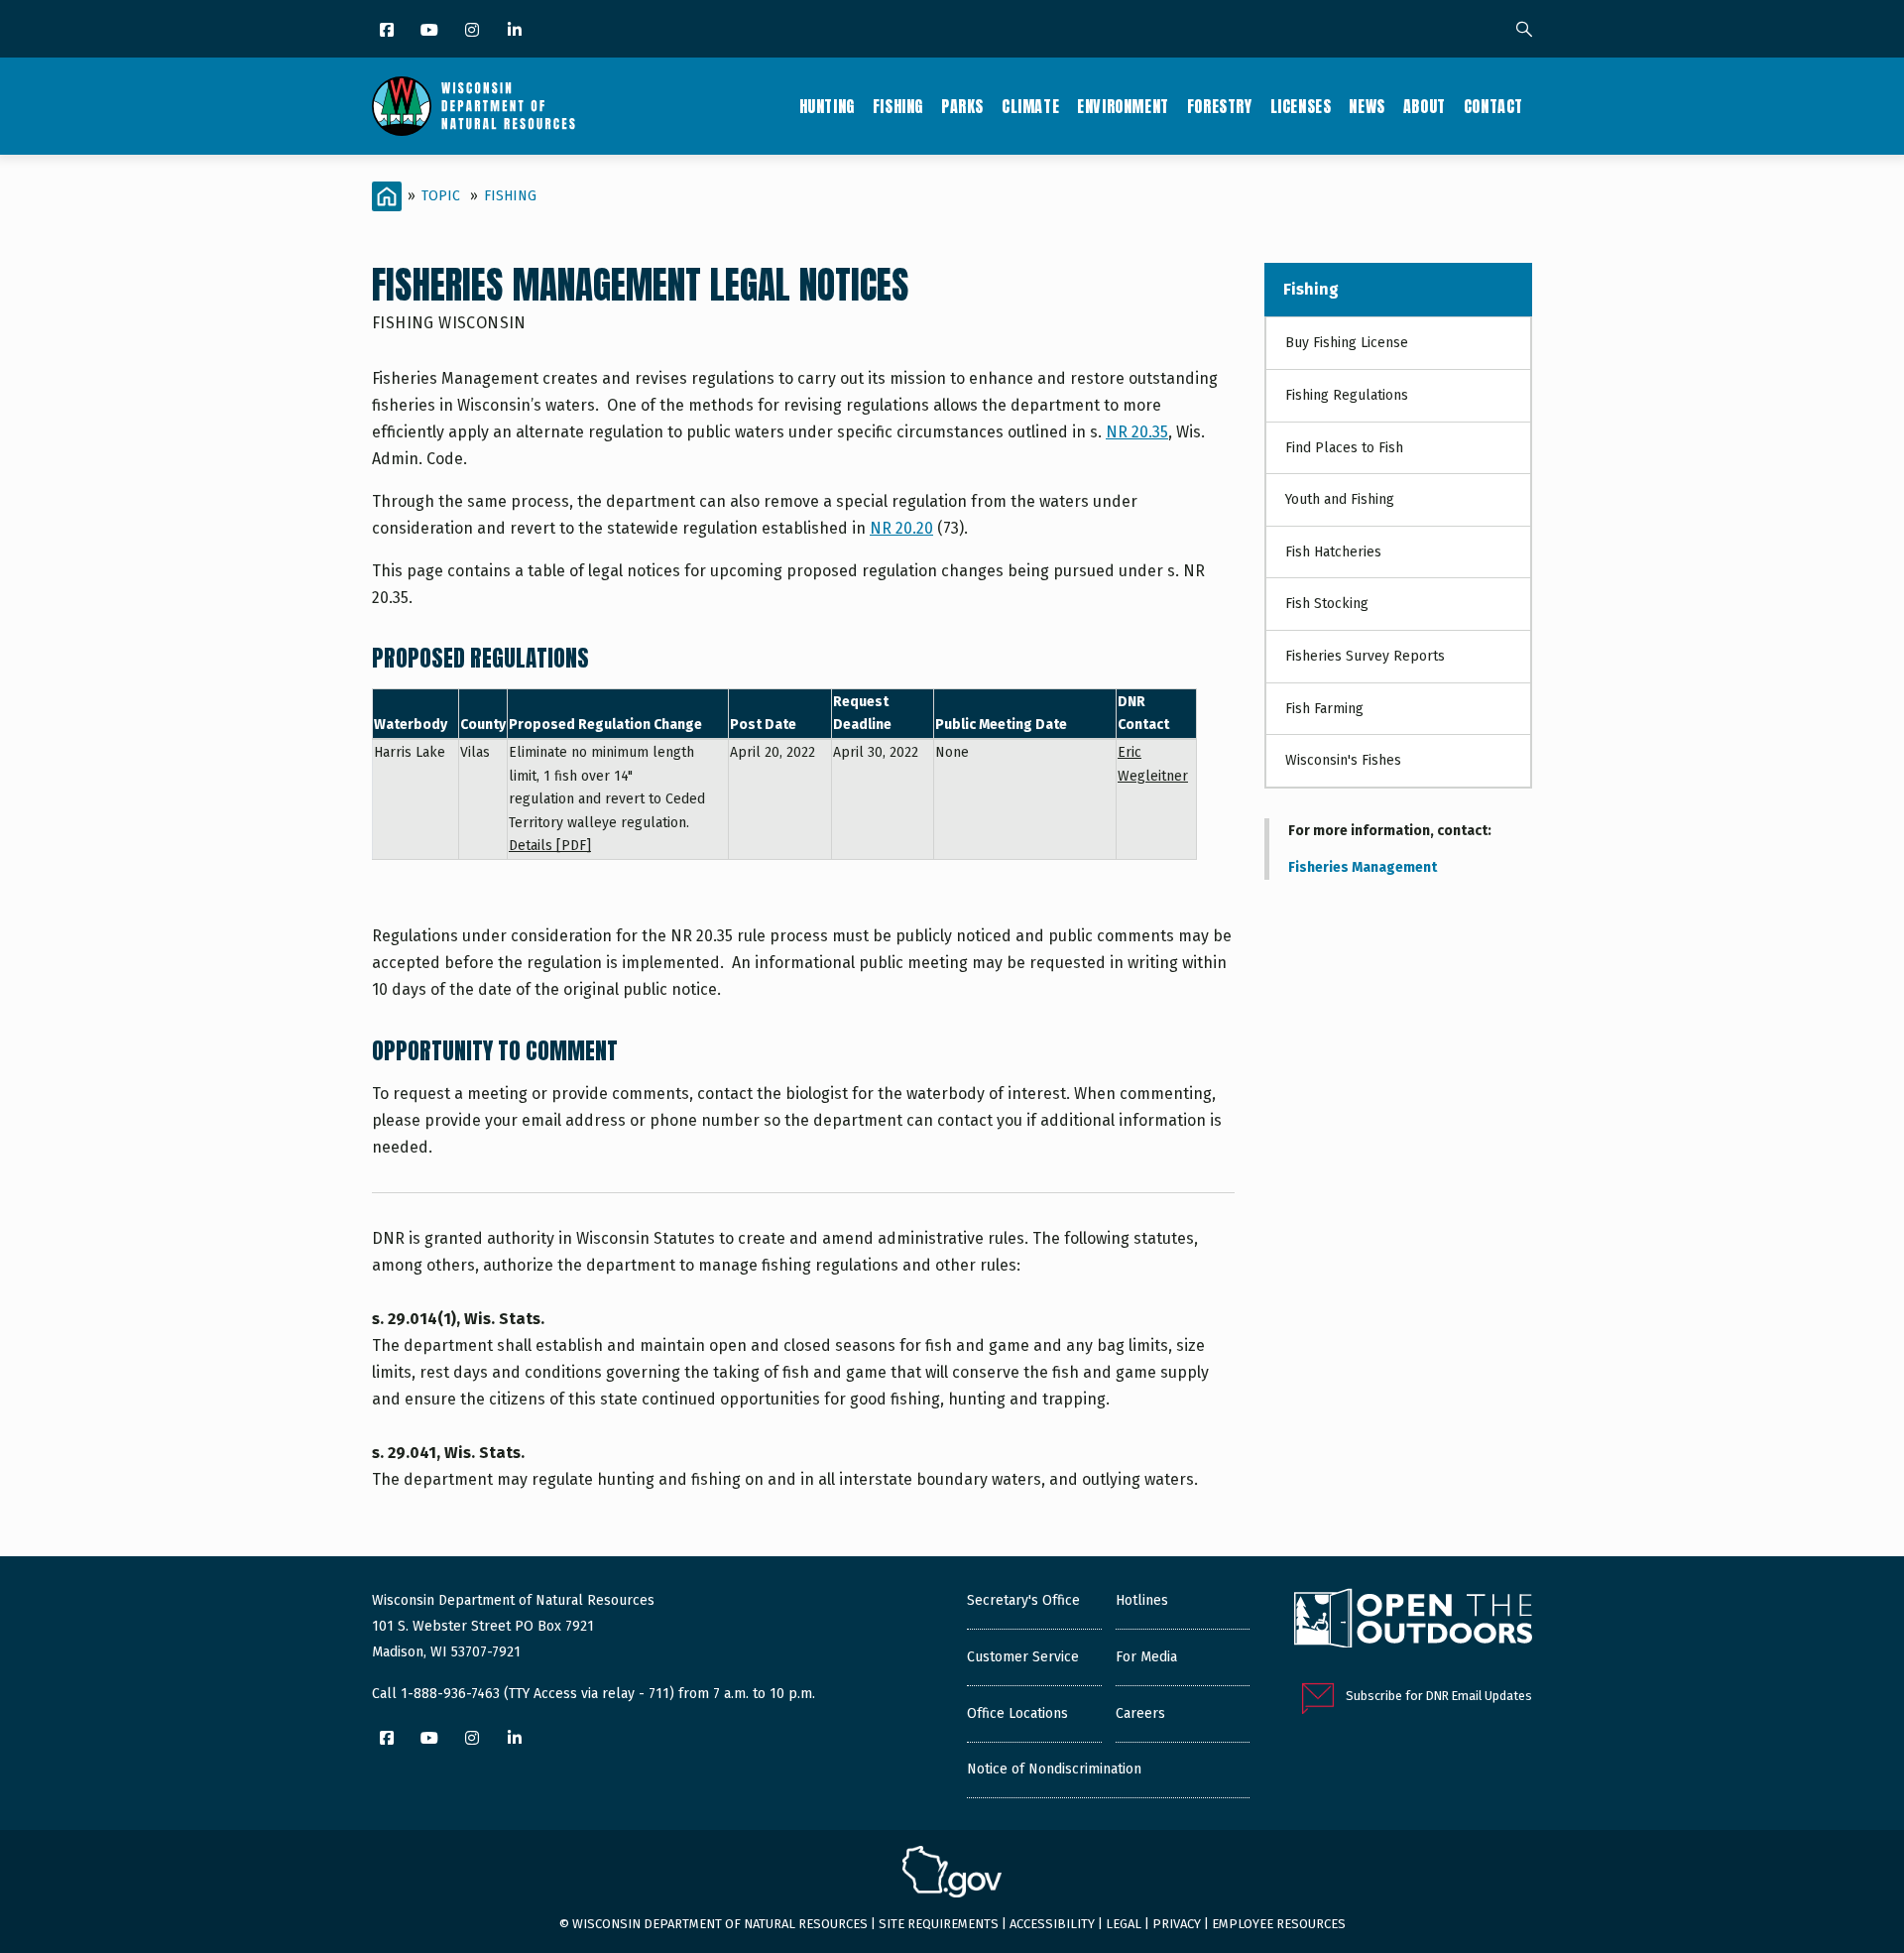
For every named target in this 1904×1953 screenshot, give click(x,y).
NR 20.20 (901, 528)
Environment (1123, 106)
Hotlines (1142, 1600)
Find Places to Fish (1344, 448)
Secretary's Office (1023, 1600)
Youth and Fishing (1340, 499)
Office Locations (1017, 1713)
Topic (441, 196)
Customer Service (1023, 1657)
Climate (1030, 106)
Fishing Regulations (1347, 395)
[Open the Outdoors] (1413, 1621)
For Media (1146, 1657)
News (1367, 106)
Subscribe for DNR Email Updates (1439, 1696)
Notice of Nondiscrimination (1054, 1769)
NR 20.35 (1137, 432)
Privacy (1177, 1924)
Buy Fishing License (1347, 343)
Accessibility (1052, 1924)
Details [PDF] (550, 846)
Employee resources (1279, 1924)
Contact (1493, 106)
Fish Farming (1324, 709)
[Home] (474, 106)
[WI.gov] (952, 1875)
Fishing (898, 106)
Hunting (827, 106)
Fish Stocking (1327, 604)
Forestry (1220, 106)
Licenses (1301, 106)
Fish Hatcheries (1333, 552)
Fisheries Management (1363, 867)
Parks (962, 106)
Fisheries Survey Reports (1365, 656)
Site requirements (939, 1924)
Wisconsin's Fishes (1343, 760)
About (1425, 106)
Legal (1124, 1924)
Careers (1140, 1713)
